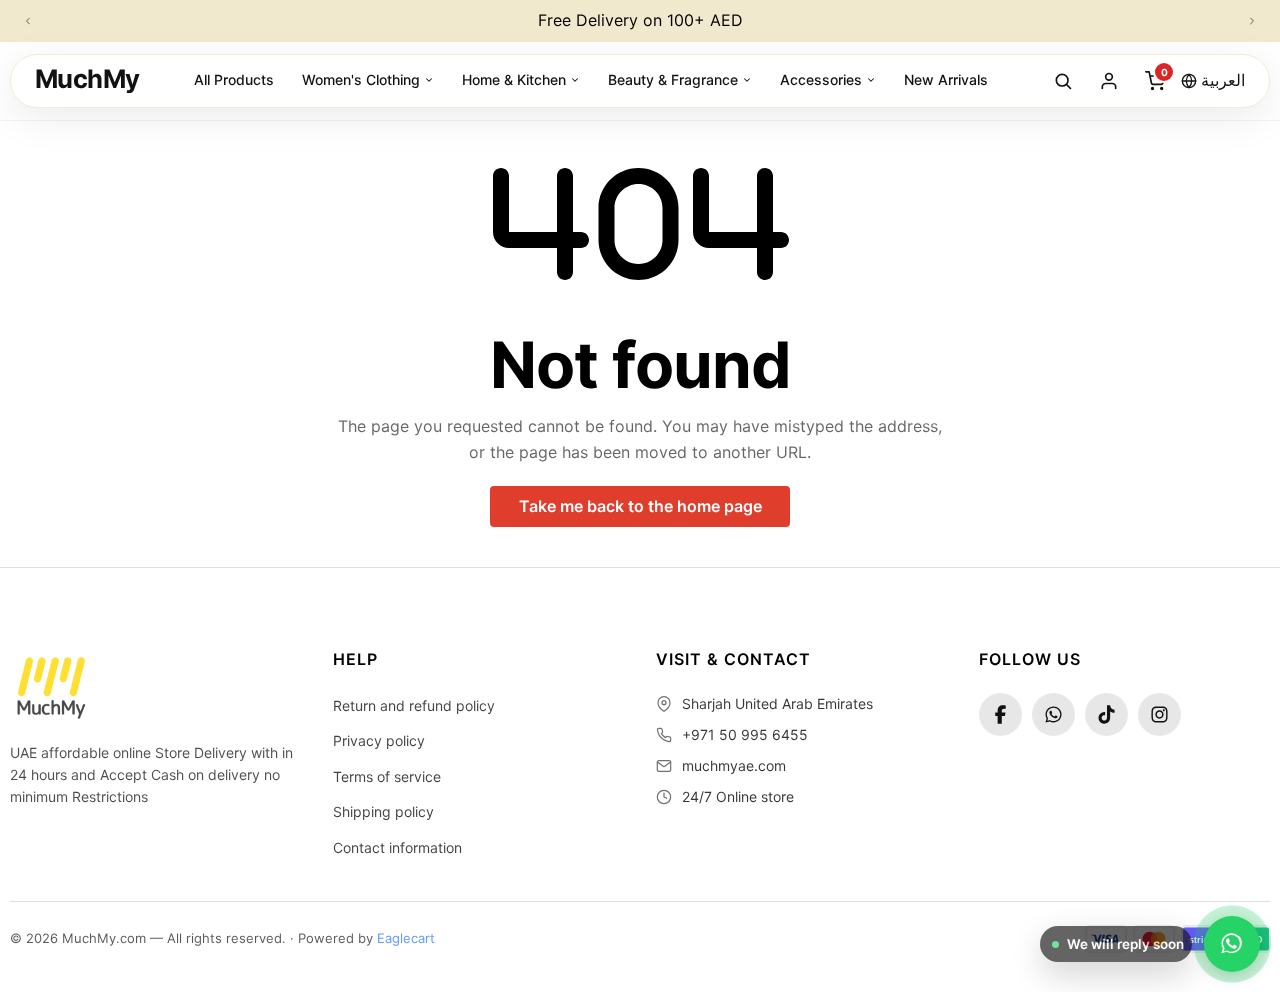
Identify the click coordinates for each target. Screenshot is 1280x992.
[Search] (1063, 81)
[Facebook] (1000, 714)
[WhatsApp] (1053, 714)
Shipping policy (383, 811)
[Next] (1252, 21)
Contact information (397, 847)
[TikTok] (1106, 714)
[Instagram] (1159, 714)
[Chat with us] (1232, 944)
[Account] (1109, 81)
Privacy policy (379, 740)
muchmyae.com (734, 765)
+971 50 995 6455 (745, 734)
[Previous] (28, 21)
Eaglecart (406, 938)
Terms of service (387, 776)
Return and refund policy (414, 705)
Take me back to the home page (640, 506)
